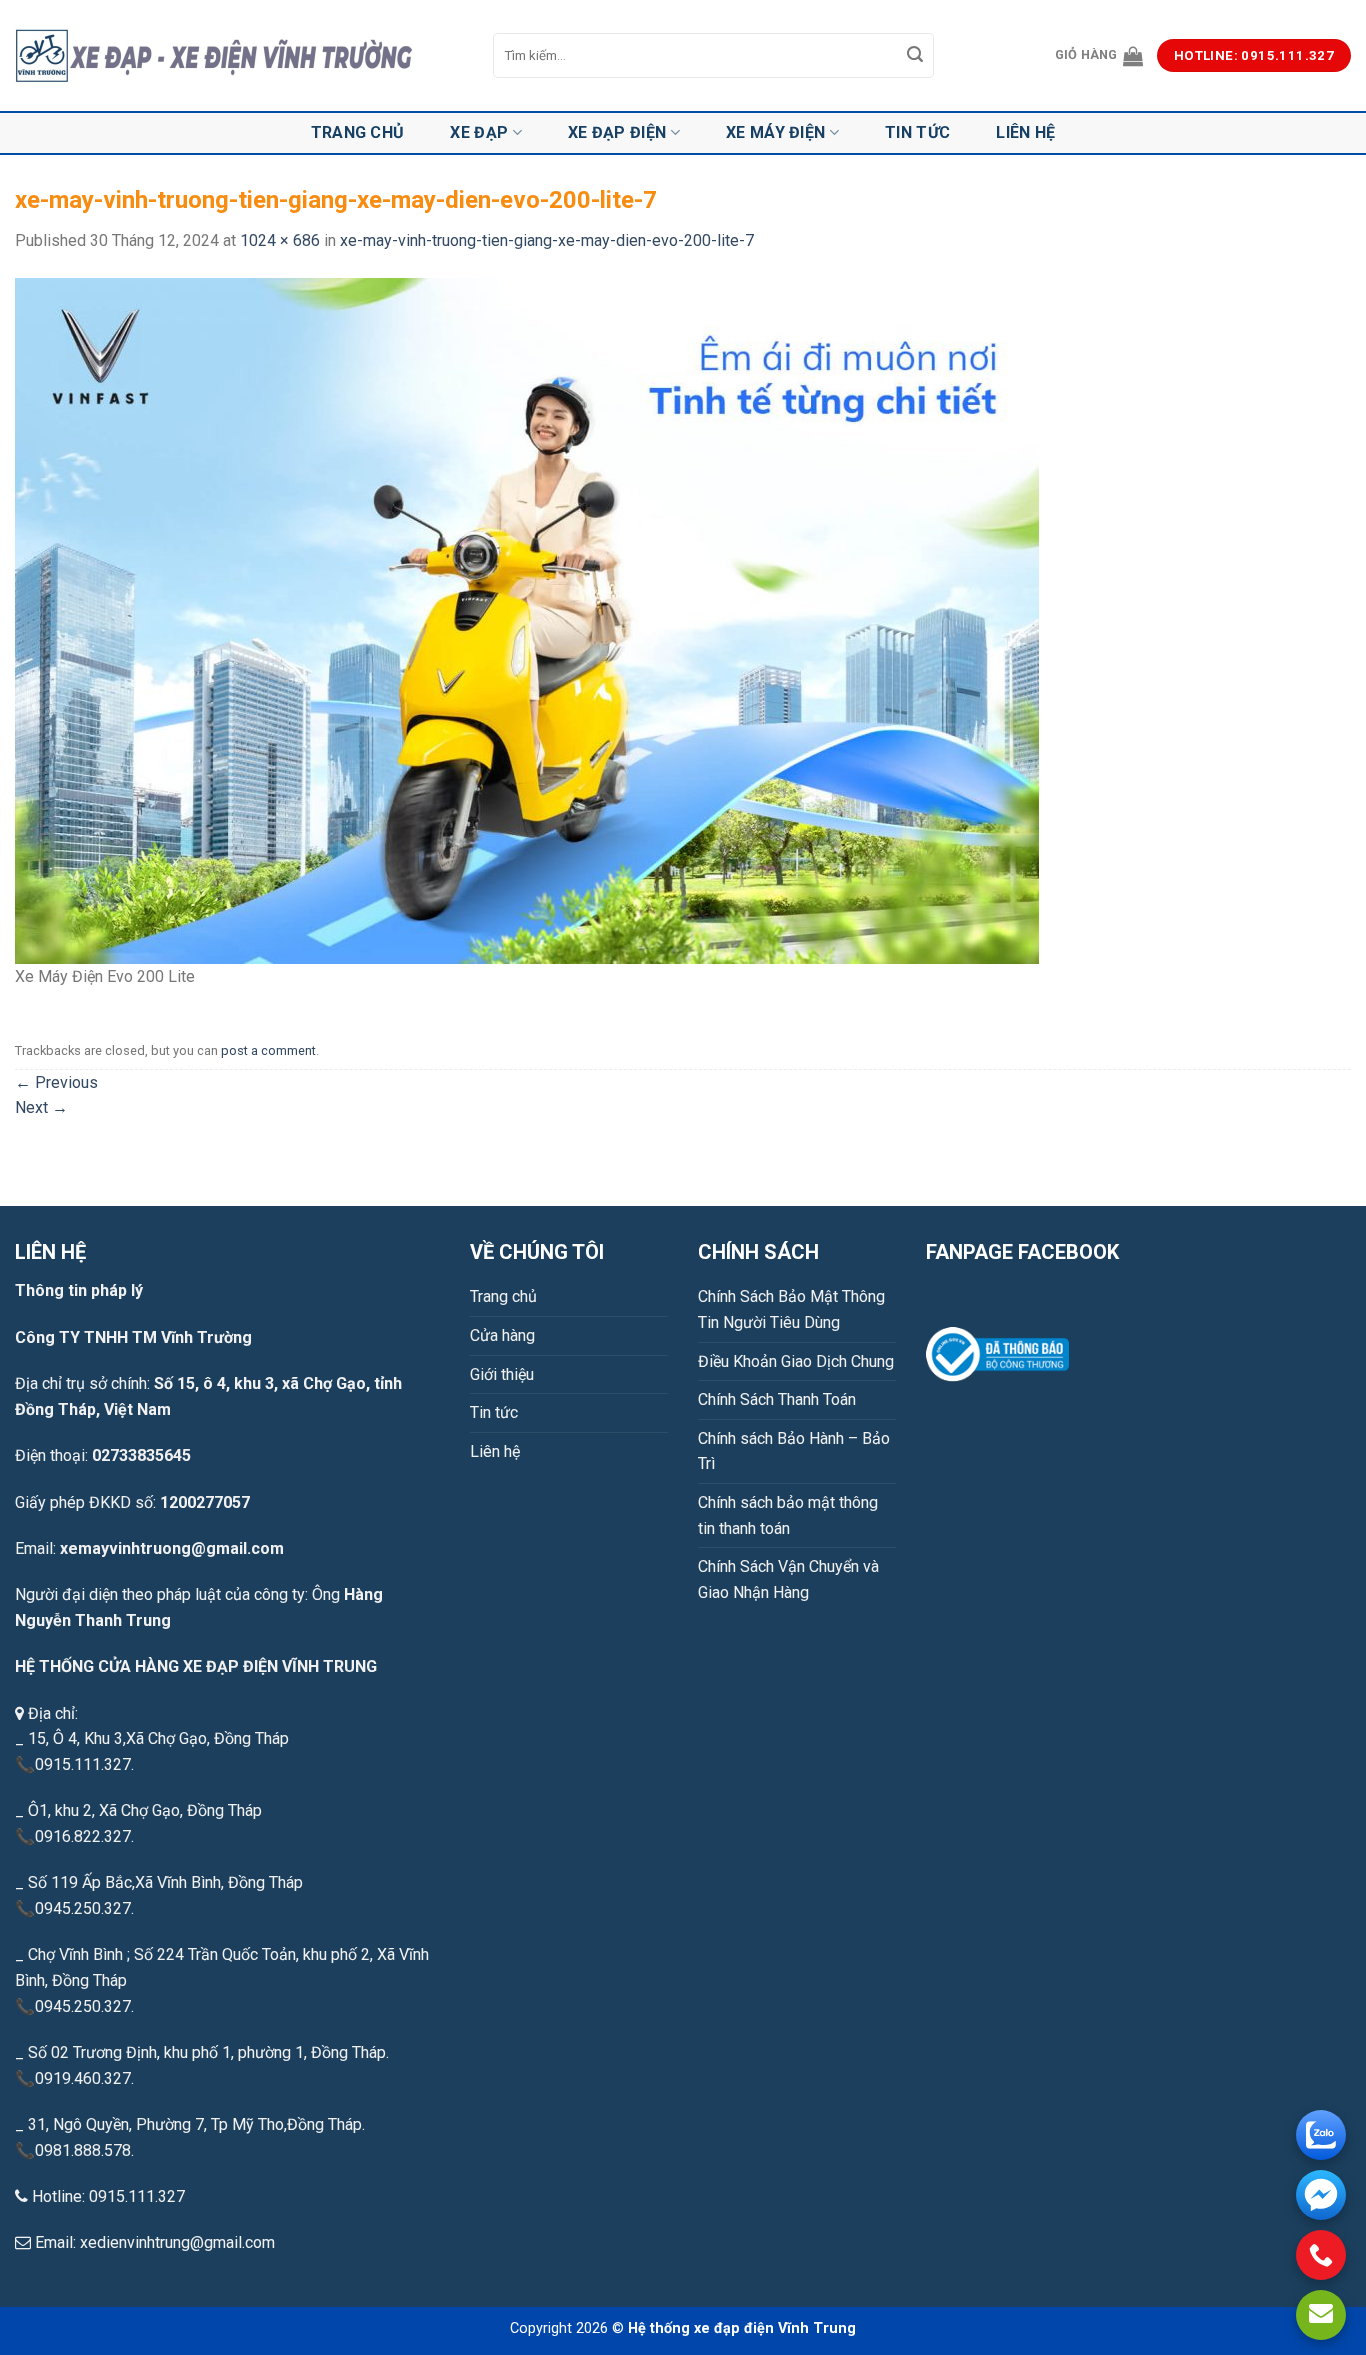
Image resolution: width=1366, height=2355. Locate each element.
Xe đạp (479, 132)
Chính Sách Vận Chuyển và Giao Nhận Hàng (788, 1579)
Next (41, 1107)
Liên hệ (1025, 132)
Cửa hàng (502, 1335)
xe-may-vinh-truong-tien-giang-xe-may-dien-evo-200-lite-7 (547, 240)
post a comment (268, 1050)
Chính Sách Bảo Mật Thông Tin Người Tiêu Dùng (791, 1309)
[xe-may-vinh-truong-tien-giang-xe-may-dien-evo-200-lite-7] (527, 619)
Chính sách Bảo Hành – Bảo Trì (794, 1451)
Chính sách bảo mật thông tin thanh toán (788, 1515)
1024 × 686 (280, 240)
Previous (56, 1082)
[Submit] (916, 56)
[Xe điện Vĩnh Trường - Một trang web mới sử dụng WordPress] (239, 56)
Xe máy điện (776, 132)
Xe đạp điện (617, 132)
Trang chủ (358, 132)
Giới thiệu (502, 1374)
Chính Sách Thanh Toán (777, 1399)
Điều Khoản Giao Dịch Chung (796, 1361)
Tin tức (917, 132)
